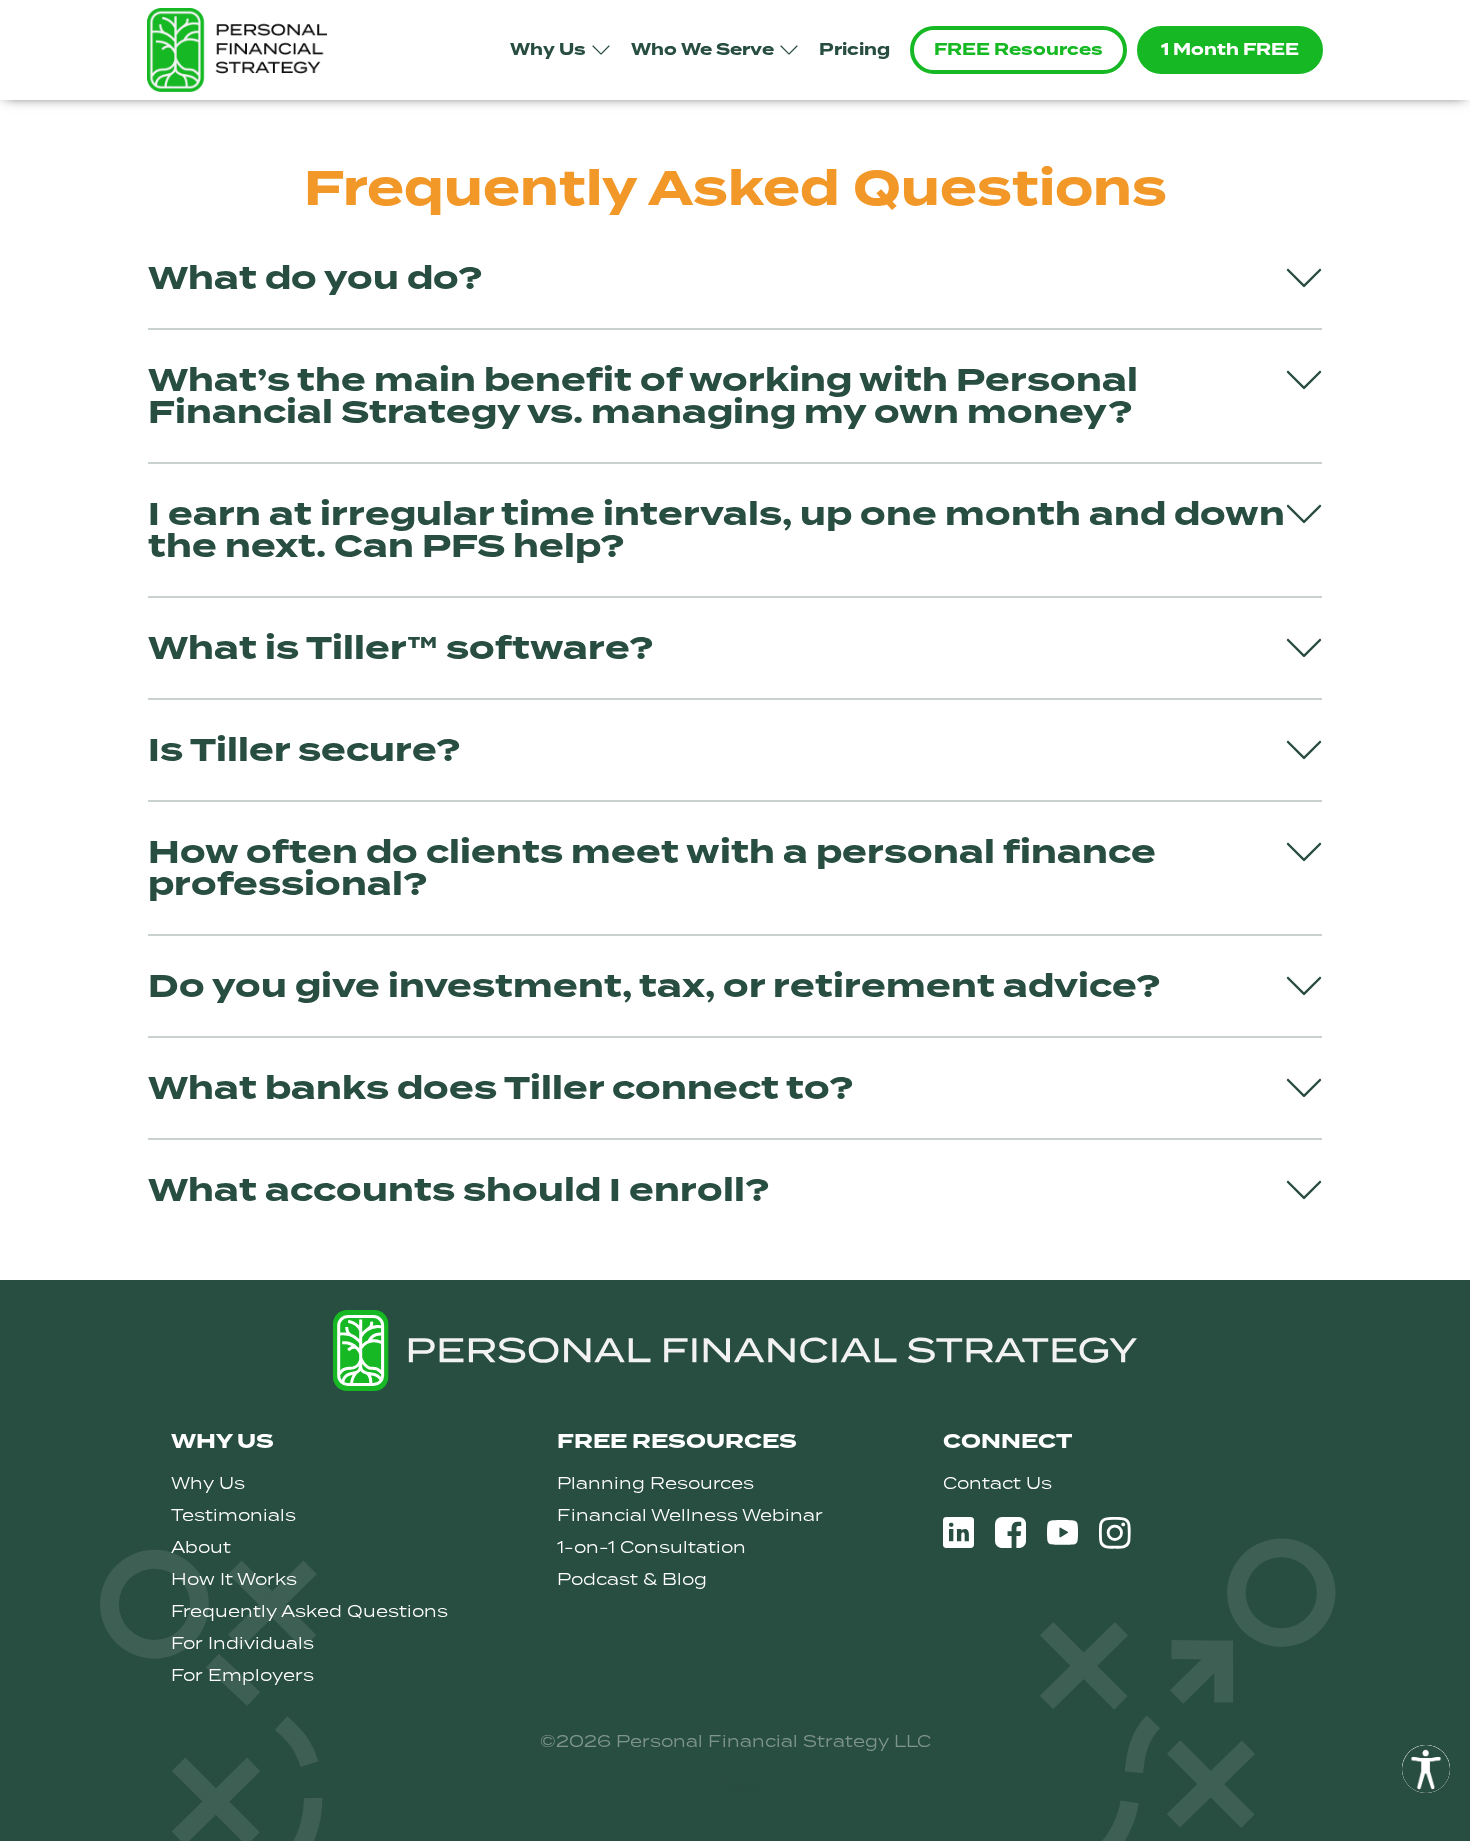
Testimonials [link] (233, 1515)
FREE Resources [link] (1018, 49)
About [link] (201, 1547)
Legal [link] (735, 1785)
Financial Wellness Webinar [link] (690, 1515)
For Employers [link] (242, 1675)
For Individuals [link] (242, 1643)
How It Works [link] (234, 1579)
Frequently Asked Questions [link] (309, 1611)
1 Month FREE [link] (1230, 49)
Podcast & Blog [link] (632, 1579)
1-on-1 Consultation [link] (651, 1547)
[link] (1426, 1769)
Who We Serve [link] (702, 50)
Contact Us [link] (997, 1483)
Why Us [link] (548, 50)
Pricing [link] (854, 50)
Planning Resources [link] (655, 1483)
